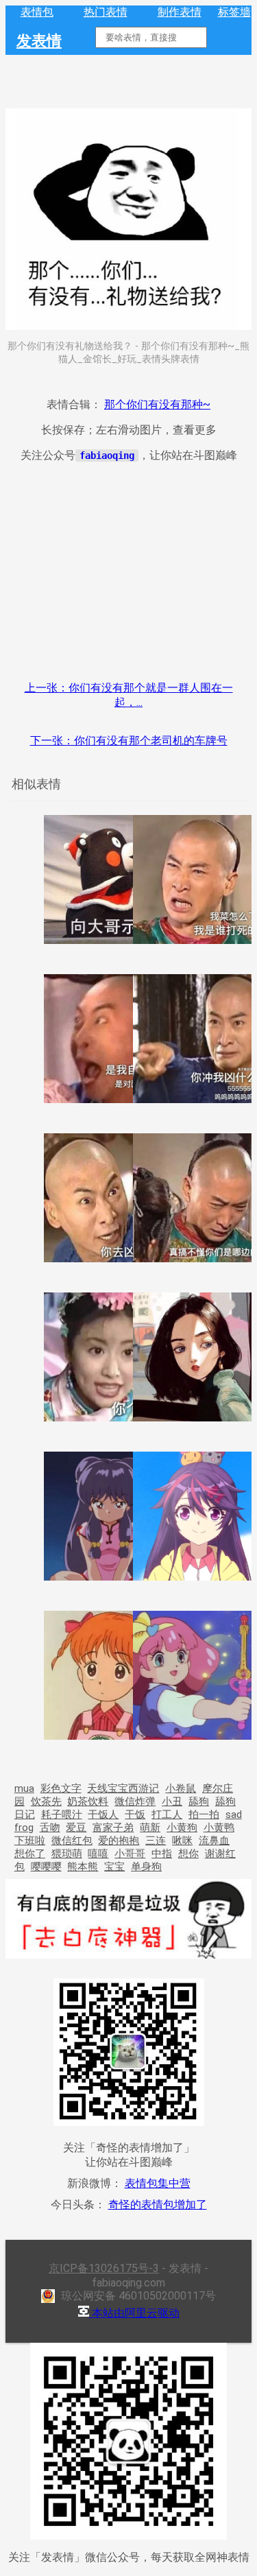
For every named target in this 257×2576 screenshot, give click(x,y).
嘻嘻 (98, 1854)
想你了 (30, 1854)
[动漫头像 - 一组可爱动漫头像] (108, 1577)
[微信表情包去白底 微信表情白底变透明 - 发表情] (128, 1966)
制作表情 (180, 12)
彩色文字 (61, 1788)
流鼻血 (214, 1841)
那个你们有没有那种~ (157, 404)
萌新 (150, 1828)
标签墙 (234, 12)
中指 (162, 1854)
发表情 (39, 40)
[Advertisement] (128, 570)
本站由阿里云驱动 (134, 2313)
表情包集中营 (158, 2183)
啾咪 (182, 1841)
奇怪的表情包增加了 (158, 2205)
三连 (156, 1841)
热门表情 (106, 12)
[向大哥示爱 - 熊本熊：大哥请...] (108, 940)
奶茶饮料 (88, 1801)
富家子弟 (113, 1828)
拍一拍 (204, 1815)
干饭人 (103, 1815)
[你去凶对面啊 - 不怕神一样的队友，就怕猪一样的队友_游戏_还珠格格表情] (108, 1259)
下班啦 (30, 1841)
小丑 (172, 1801)
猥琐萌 (67, 1854)
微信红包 (72, 1841)
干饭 (135, 1815)
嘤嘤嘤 (46, 1867)
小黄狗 (182, 1828)
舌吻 (50, 1828)
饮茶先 (46, 1801)
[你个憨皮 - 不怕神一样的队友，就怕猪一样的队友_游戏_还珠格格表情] (108, 1418)
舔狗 (199, 1801)
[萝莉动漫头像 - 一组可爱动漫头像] (108, 1736)
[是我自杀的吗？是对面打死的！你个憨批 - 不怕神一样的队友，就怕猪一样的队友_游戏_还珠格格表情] (108, 1099)
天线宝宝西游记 (123, 1788)
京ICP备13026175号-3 (104, 2268)
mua (24, 1788)
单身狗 (146, 1867)
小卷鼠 (181, 1788)
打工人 (167, 1815)
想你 (188, 1854)
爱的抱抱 (119, 1841)
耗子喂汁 (62, 1815)
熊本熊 (83, 1867)
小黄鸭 (219, 1828)
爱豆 (76, 1828)
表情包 (37, 12)
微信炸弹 (135, 1801)
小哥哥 (130, 1854)
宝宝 (114, 1867)
